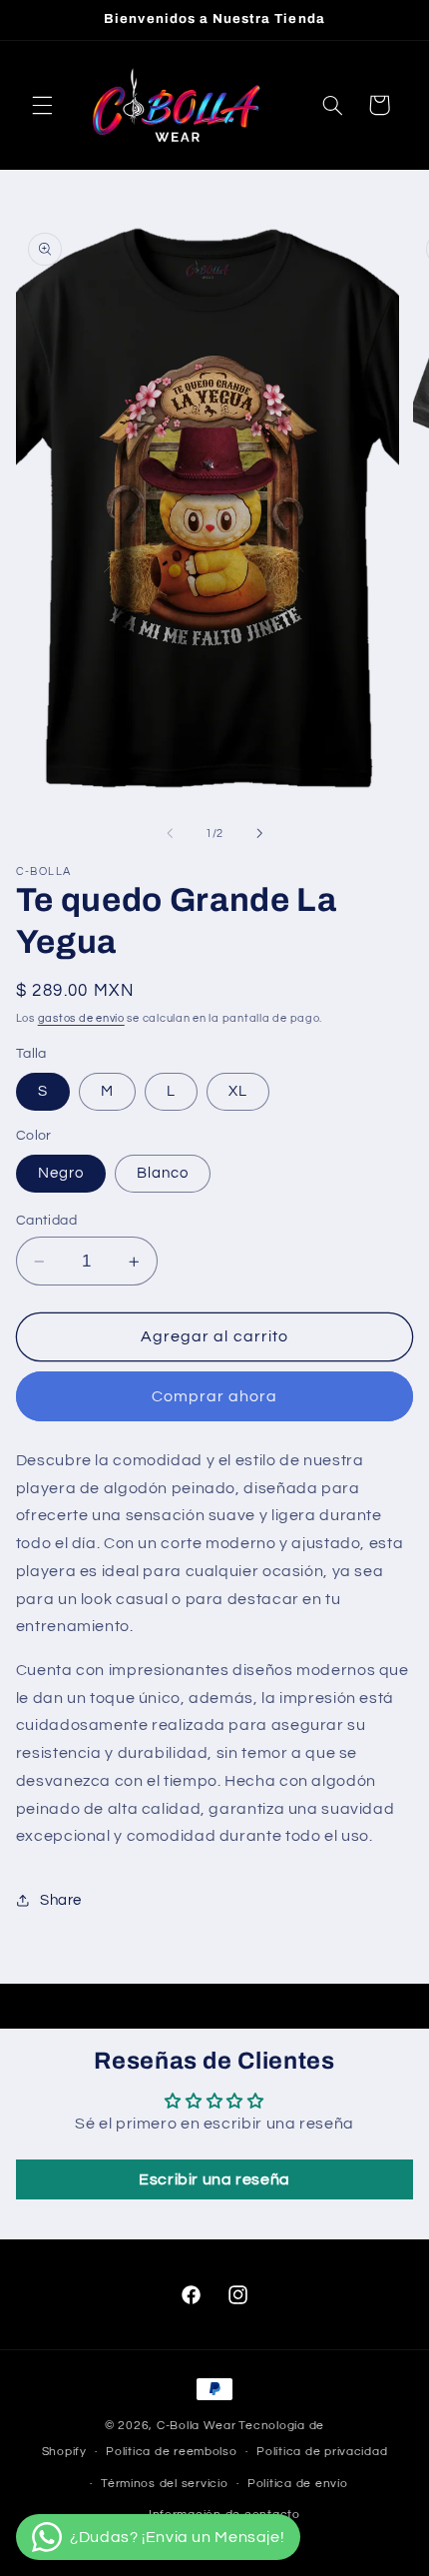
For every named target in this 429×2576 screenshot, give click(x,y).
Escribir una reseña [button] (214, 2179)
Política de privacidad (322, 2452)
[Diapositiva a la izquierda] (170, 834)
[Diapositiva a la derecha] (259, 834)
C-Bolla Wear (197, 2426)
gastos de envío (81, 1018)
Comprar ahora (215, 1396)
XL (238, 1091)
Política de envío (298, 2484)
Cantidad (46, 1221)
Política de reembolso (171, 2452)
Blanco (163, 1173)
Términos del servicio (164, 2484)
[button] (42, 105)
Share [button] (61, 1900)
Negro (61, 1173)
